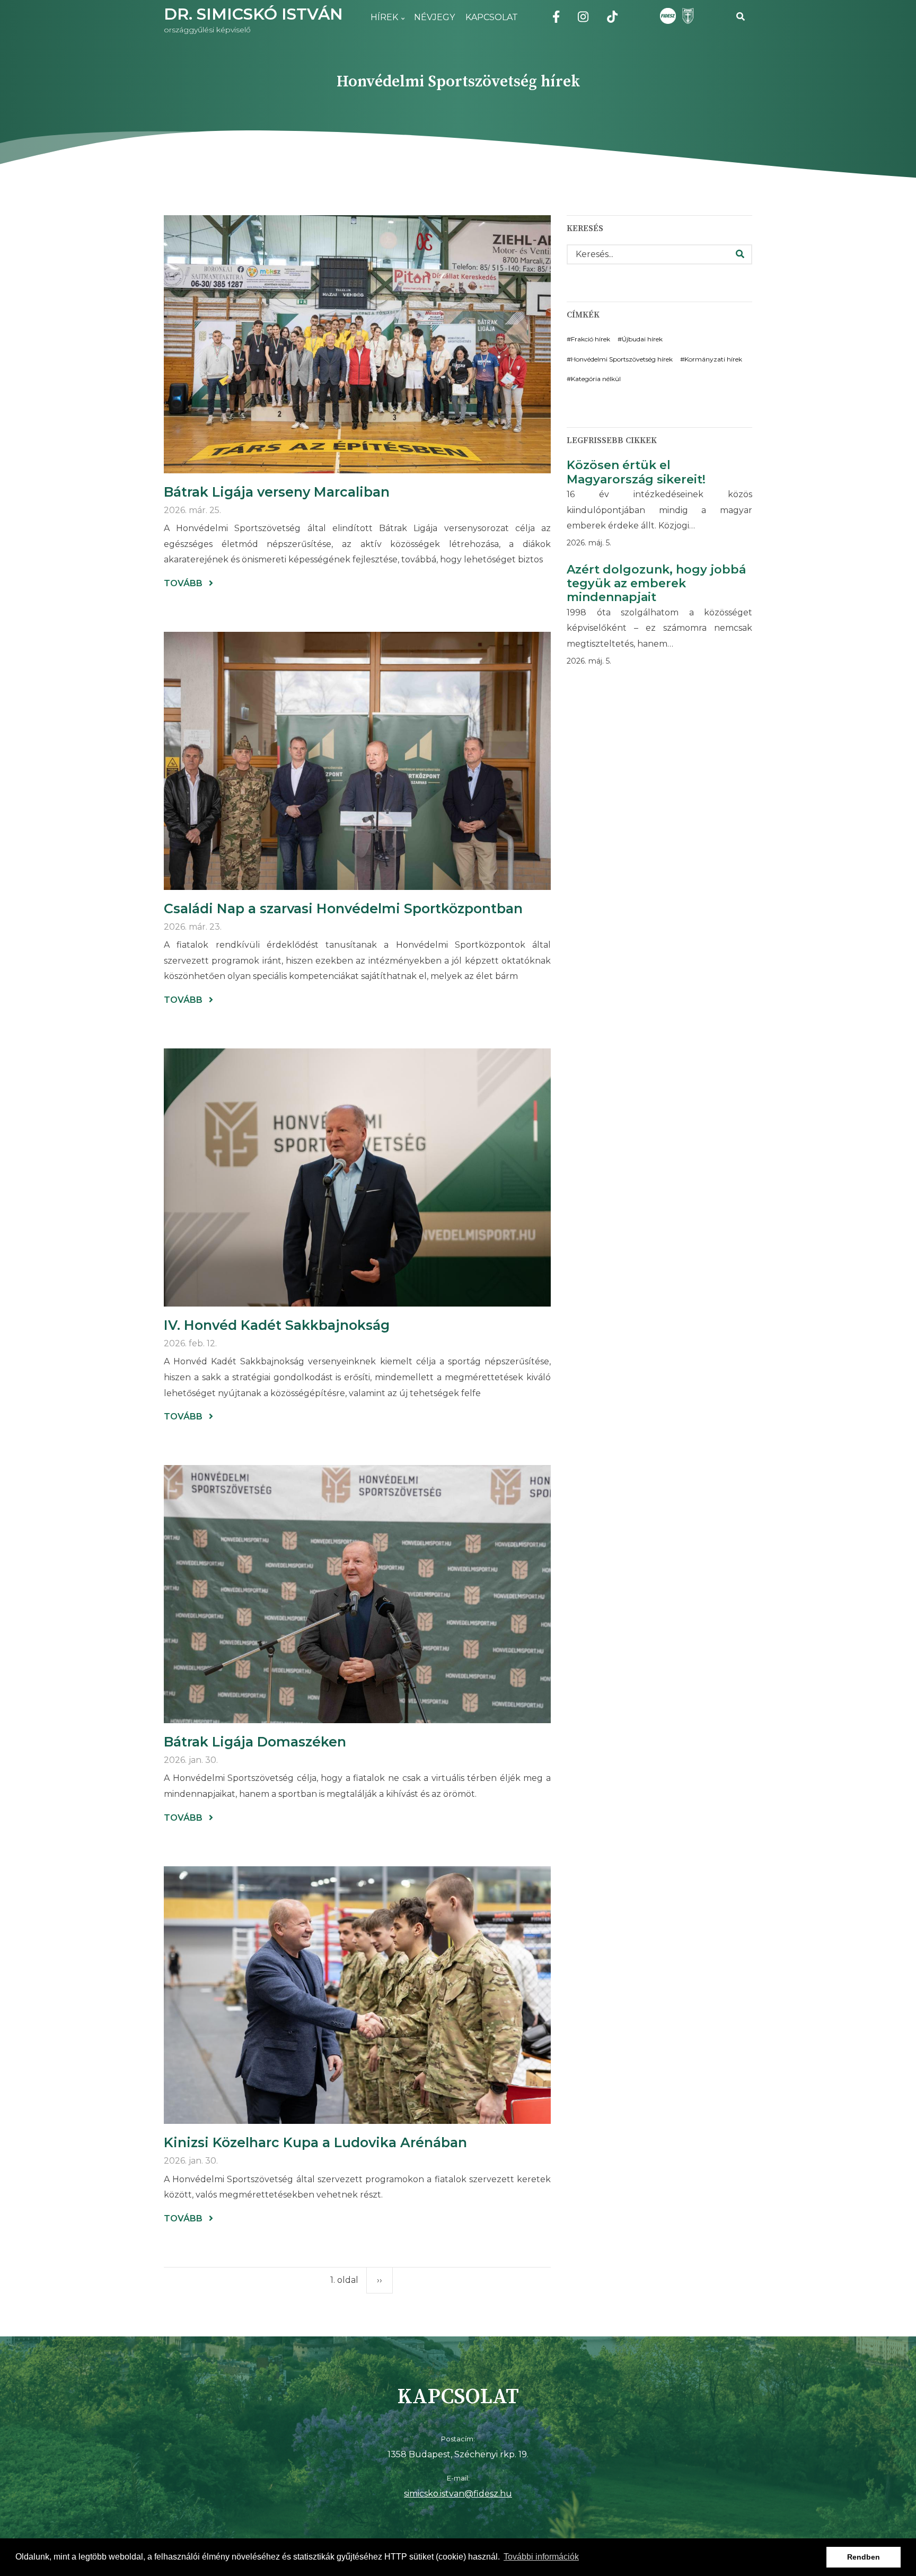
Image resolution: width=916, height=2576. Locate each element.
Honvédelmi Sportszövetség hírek (622, 359)
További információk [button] (541, 2557)
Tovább (188, 584)
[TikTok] (612, 19)
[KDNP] (686, 16)
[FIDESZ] (668, 16)
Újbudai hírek (642, 339)
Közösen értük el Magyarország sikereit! (636, 472)
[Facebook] (556, 19)
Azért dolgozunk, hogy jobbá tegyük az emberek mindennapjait (656, 584)
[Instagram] (583, 19)
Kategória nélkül (596, 379)
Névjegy (434, 17)
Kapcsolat (492, 17)
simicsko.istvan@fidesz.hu (458, 2494)
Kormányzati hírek (713, 359)
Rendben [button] (864, 2557)
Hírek (382, 24)
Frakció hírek (591, 339)
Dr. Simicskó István (253, 14)
